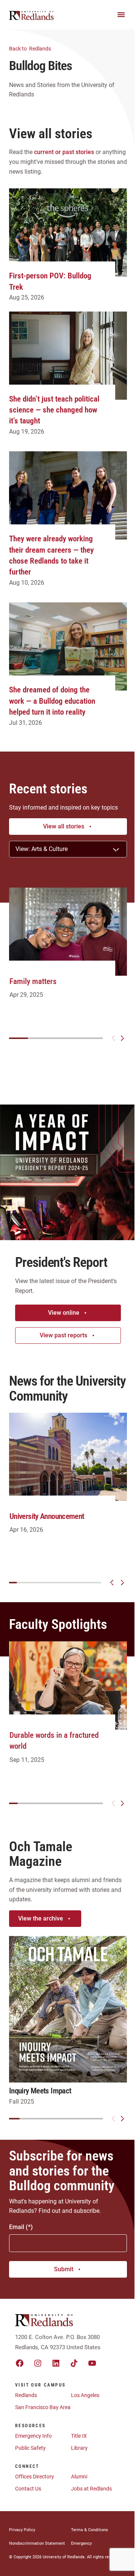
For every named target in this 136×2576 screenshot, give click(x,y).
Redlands (31, 49)
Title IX (79, 2436)
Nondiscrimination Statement (37, 2543)
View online (64, 1313)
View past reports (63, 1335)
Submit (64, 2269)
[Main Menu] (121, 15)
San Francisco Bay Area (43, 2407)
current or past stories (64, 152)
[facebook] (20, 2363)
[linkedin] (56, 2363)
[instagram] (38, 2363)
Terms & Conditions (90, 2530)
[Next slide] (122, 1038)
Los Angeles (85, 2395)
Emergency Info (33, 2436)
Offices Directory (35, 2477)
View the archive (41, 1918)
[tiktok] (74, 2363)
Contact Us (28, 2489)
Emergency (81, 2543)
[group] (68, 951)
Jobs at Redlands (91, 2489)
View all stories (64, 826)
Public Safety (30, 2448)
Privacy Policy (22, 2530)
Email (17, 2227)
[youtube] (92, 2363)
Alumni (79, 2477)
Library (79, 2448)
